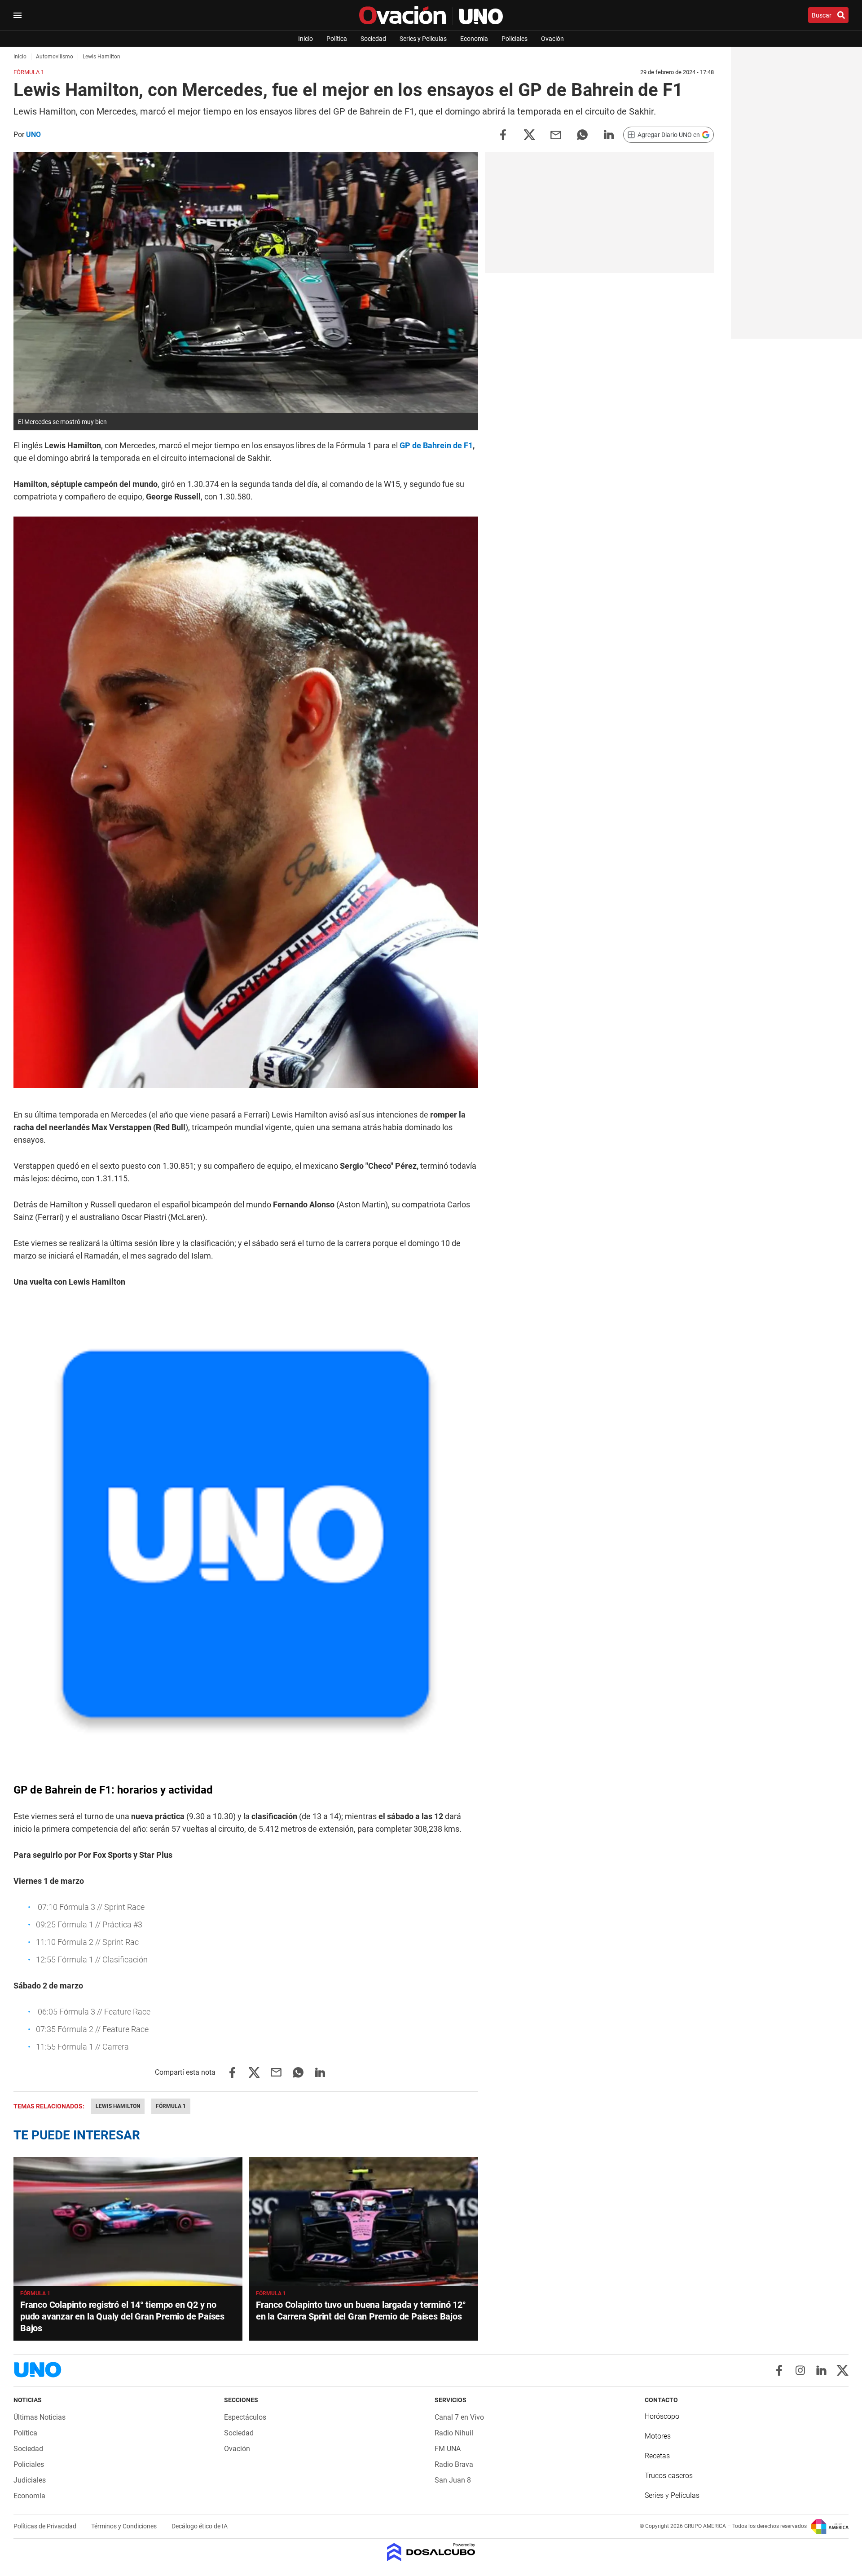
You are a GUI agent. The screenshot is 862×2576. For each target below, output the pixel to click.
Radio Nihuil (454, 2433)
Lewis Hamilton (118, 2106)
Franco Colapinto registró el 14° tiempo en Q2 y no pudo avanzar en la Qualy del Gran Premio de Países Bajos (122, 2316)
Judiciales (30, 2480)
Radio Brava (454, 2464)
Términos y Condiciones (125, 2526)
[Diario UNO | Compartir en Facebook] (503, 134)
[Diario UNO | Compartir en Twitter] (529, 134)
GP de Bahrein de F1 (436, 445)
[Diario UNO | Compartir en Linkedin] (609, 134)
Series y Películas (423, 39)
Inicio (306, 39)
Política (337, 39)
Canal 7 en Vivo (459, 2417)
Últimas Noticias (40, 2417)
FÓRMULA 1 (35, 2293)
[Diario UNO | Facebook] (779, 2370)
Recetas (657, 2456)
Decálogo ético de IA (200, 2526)
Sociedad (373, 39)
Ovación (552, 39)
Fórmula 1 (171, 2106)
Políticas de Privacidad (46, 2526)
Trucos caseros (669, 2476)
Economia (474, 39)
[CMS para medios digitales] (431, 2553)
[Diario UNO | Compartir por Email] (556, 134)
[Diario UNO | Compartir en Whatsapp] (582, 134)
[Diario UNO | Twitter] (842, 2370)
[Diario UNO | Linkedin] (821, 2370)
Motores (658, 2436)
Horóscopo (662, 2416)
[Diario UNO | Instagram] (800, 2370)
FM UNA (448, 2449)
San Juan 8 (453, 2480)
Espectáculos (245, 2417)
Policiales (515, 39)
